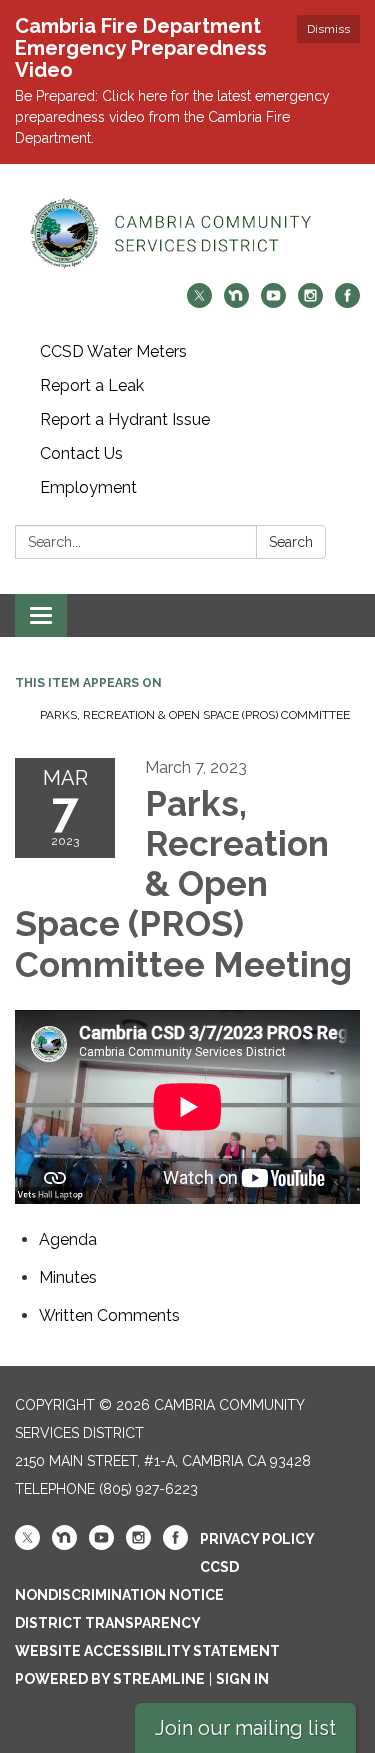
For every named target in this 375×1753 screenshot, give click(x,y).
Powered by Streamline (110, 1679)
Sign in (242, 1679)
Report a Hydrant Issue (125, 419)
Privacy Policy (257, 1539)
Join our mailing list (245, 1728)
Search (291, 542)
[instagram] (310, 302)
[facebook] (347, 302)
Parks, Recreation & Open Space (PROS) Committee (195, 715)
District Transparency (108, 1623)
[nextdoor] (236, 302)
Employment (88, 487)
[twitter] (199, 302)
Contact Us (81, 453)
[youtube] (273, 302)
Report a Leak (92, 385)
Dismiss (328, 29)
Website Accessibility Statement (147, 1651)
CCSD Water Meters (113, 351)
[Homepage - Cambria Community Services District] (187, 233)
